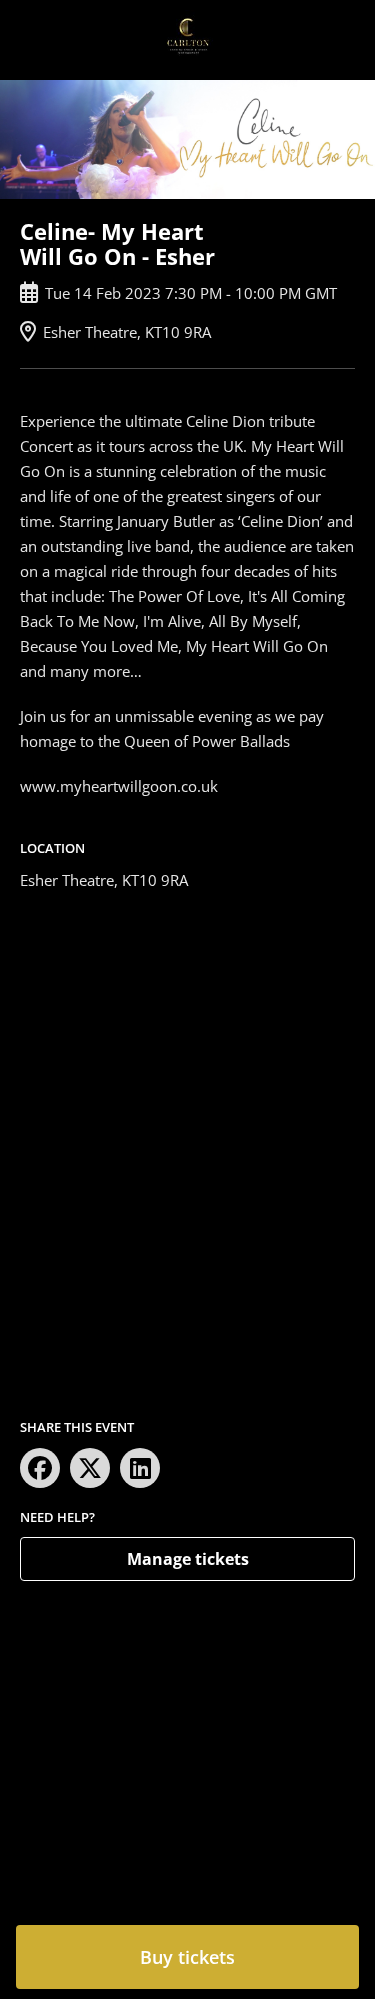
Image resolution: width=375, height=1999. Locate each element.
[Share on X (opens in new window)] (90, 1468)
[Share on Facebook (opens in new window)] (40, 1468)
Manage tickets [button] (188, 1559)
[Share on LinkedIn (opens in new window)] (140, 1468)
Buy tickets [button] (187, 1957)
